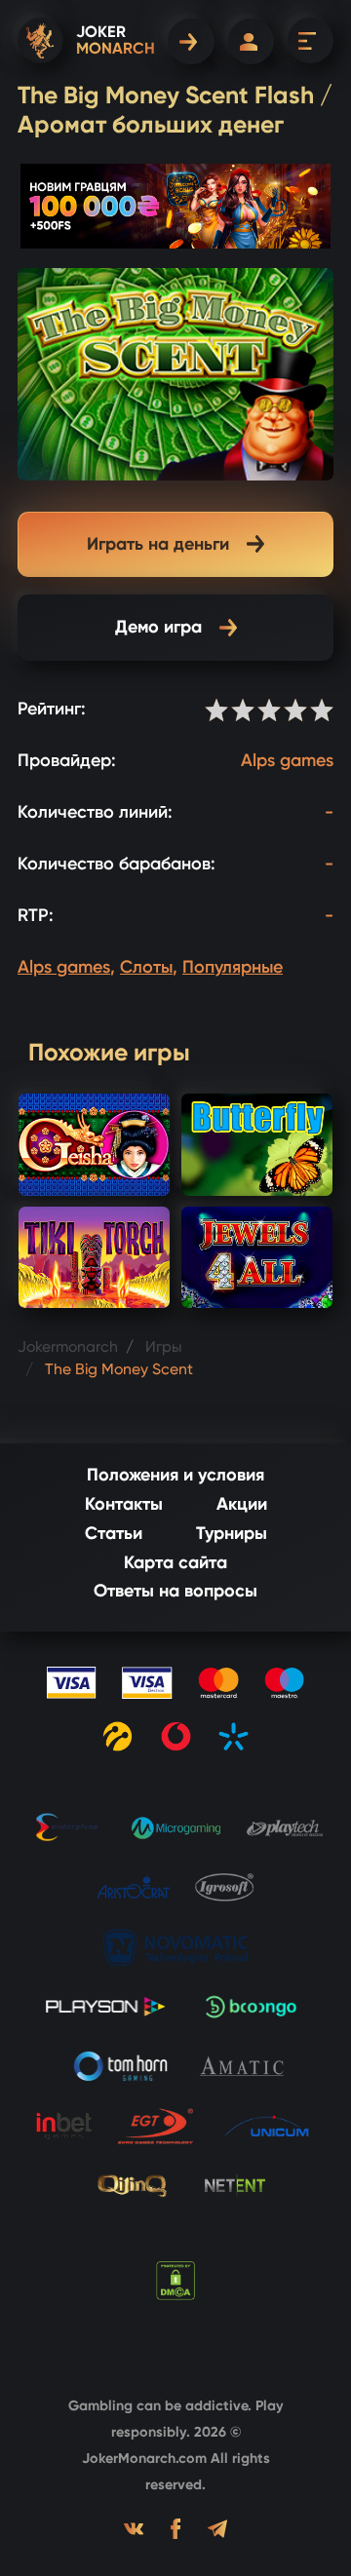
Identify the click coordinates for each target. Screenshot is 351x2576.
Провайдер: (67, 760)
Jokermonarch (68, 1346)
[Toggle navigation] (311, 40)
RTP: (36, 915)
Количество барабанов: (117, 864)
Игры (164, 1346)
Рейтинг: (52, 709)
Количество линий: (95, 812)
